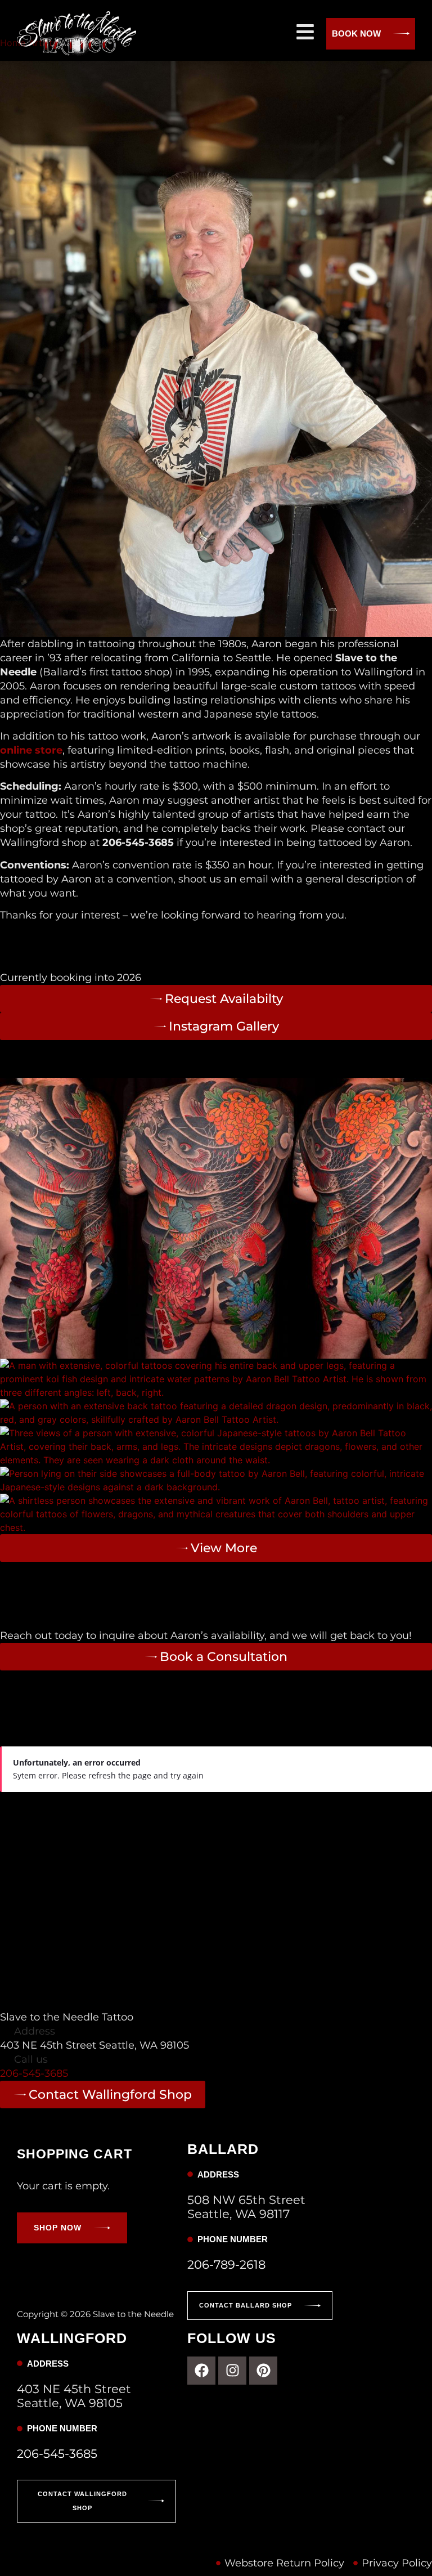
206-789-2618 (226, 2264)
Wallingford (85, 1805)
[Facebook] (201, 2371)
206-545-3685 (34, 2073)
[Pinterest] (263, 2371)
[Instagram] (232, 2371)
